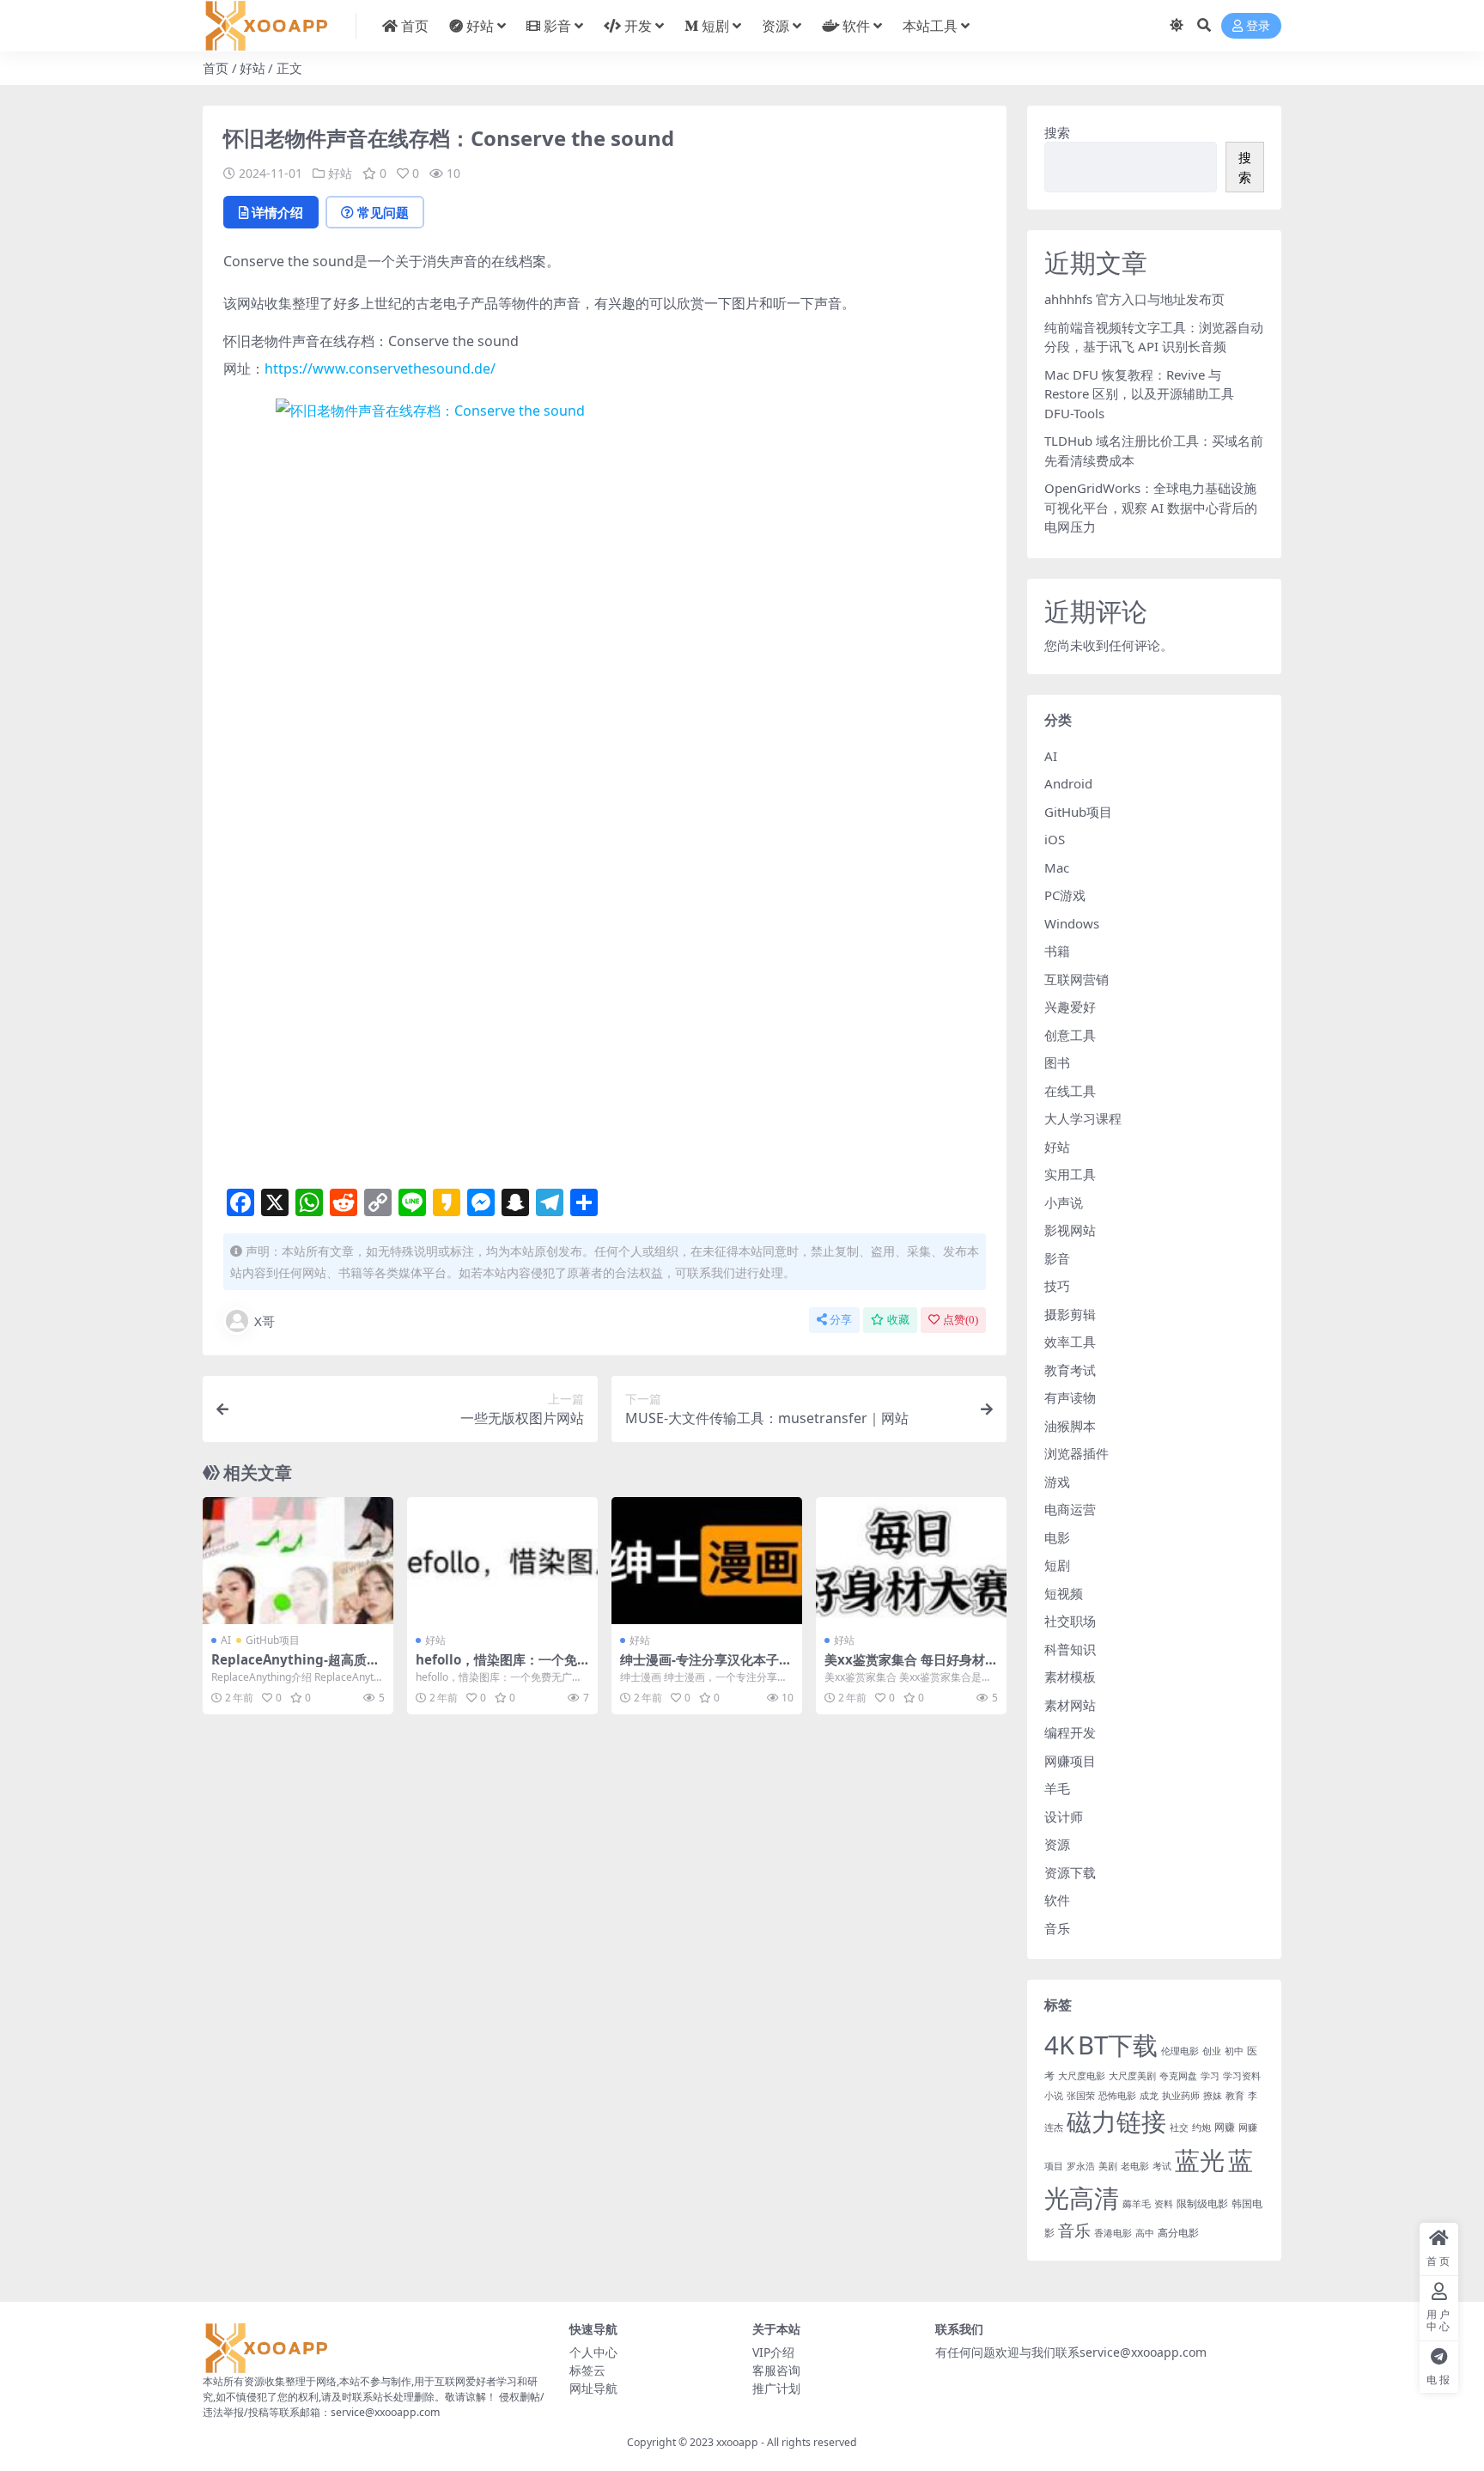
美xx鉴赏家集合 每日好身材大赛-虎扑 (911, 1667)
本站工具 (930, 26)
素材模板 (1070, 1677)
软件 (856, 26)
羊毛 (1057, 1788)
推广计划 (776, 2388)
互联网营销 (1077, 979)
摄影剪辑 (1070, 1314)
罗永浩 (1081, 2166)
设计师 (1064, 1817)
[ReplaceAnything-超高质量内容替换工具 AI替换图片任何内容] (298, 1561)
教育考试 (1070, 1370)
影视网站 (1070, 1230)
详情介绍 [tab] (277, 212)
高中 (1145, 2233)
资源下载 (1070, 1872)
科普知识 (1070, 1649)
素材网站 (1070, 1705)
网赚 (1225, 2127)
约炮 (1201, 2127)
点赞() (961, 1320)
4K (1059, 2045)
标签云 (587, 2370)
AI (226, 1640)
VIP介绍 (773, 2352)
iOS (1055, 839)
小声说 (1064, 1202)
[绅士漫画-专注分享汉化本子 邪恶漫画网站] (707, 1561)
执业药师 (1181, 2096)
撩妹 (1213, 2096)
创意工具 (1070, 1035)
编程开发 (1070, 1732)
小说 (1054, 2096)
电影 (1057, 1537)
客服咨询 (776, 2370)
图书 (1057, 1062)
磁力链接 (1116, 2121)
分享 (841, 1320)
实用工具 (1070, 1174)
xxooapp (737, 2442)
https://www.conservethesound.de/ (380, 368)
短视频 (1064, 1593)
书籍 (1057, 951)
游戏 (1057, 1482)
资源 (775, 26)
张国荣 (1081, 2096)
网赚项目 (1070, 1761)
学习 (1210, 2076)
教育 (1235, 2096)
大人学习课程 (1083, 1118)
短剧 (715, 26)
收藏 (898, 1320)
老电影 (1135, 2166)
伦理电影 (1180, 2051)
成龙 (1149, 2096)
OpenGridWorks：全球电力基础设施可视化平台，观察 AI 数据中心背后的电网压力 (1151, 507)
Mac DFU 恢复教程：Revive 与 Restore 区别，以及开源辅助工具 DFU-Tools (1139, 394)
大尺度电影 (1082, 2076)
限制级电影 (1202, 2203)
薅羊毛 (1137, 2204)
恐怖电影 (1117, 2096)
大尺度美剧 (1132, 2076)
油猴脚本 (1070, 1426)
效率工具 (1070, 1342)
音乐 (1057, 1928)
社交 (1179, 2127)
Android (1068, 783)
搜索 (1057, 132)
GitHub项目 (273, 1640)
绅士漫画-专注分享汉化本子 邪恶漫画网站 (699, 1667)
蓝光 (1200, 2160)
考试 (1162, 2166)
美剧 (1108, 2166)
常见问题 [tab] (383, 212)
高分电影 (1178, 2233)
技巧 (1057, 1286)
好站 (480, 26)
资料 (1164, 2204)
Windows (1072, 923)
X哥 (265, 1321)
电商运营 (1070, 1509)
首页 (415, 26)
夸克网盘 (1178, 2076)
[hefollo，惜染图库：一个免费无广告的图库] (502, 1561)
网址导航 (593, 2388)
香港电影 (1113, 2233)
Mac (1057, 867)
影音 (557, 26)
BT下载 (1118, 2045)
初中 (1234, 2051)
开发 (638, 26)
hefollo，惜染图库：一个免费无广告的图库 (496, 1667)
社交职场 (1070, 1621)
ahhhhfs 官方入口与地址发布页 (1134, 299)
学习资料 (1242, 2076)
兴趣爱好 (1070, 1007)
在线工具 (1070, 1091)
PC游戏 (1065, 895)
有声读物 (1070, 1397)
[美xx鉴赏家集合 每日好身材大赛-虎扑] (911, 1561)
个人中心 (593, 2352)
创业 (1212, 2051)
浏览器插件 (1077, 1453)
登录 (1258, 26)
